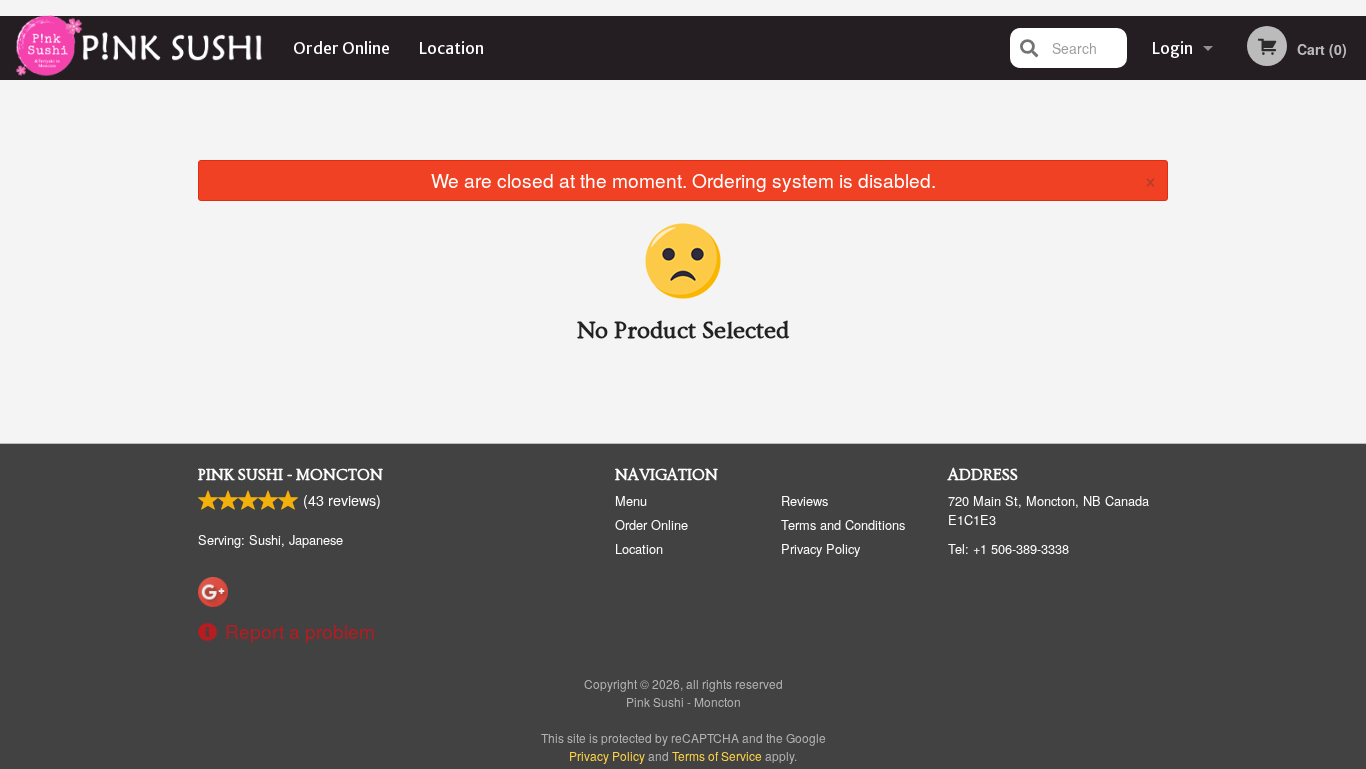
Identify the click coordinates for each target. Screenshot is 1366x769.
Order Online (341, 48)
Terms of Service (717, 755)
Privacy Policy (820, 548)
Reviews (804, 500)
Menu (631, 500)
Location (451, 48)
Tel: (1008, 548)
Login (1172, 48)
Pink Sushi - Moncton (290, 475)
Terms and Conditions (843, 524)
